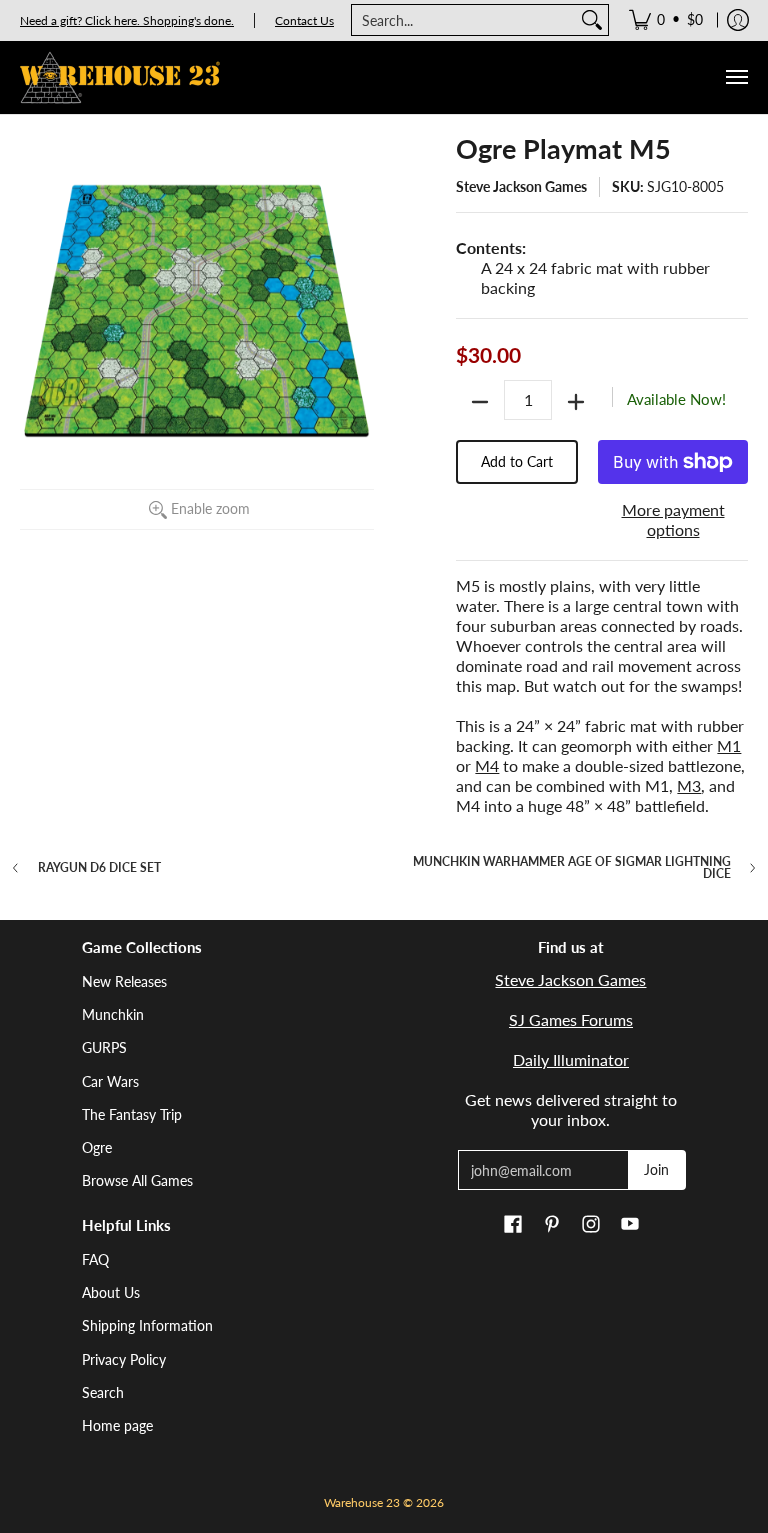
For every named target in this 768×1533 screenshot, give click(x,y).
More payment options (673, 519)
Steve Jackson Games (521, 186)
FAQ (95, 1259)
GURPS (104, 1047)
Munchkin (113, 1014)
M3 (689, 785)
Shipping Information (147, 1325)
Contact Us (304, 20)
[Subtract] (480, 402)
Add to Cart (517, 461)
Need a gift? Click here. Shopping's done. (127, 20)
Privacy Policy (124, 1359)
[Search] (592, 20)
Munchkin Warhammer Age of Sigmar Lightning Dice (572, 868)
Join (656, 1169)
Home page (117, 1425)
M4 (487, 765)
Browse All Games (137, 1180)
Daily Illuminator (571, 1059)
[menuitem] (666, 20)
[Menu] (736, 77)
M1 (729, 745)
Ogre (97, 1147)
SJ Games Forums (571, 1019)
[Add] (576, 402)
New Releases (124, 981)
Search (103, 1392)
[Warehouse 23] (120, 77)
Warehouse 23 (362, 1502)
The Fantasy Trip (132, 1114)
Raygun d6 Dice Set (99, 868)
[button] (513, 1225)
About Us (111, 1292)
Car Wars (110, 1081)
